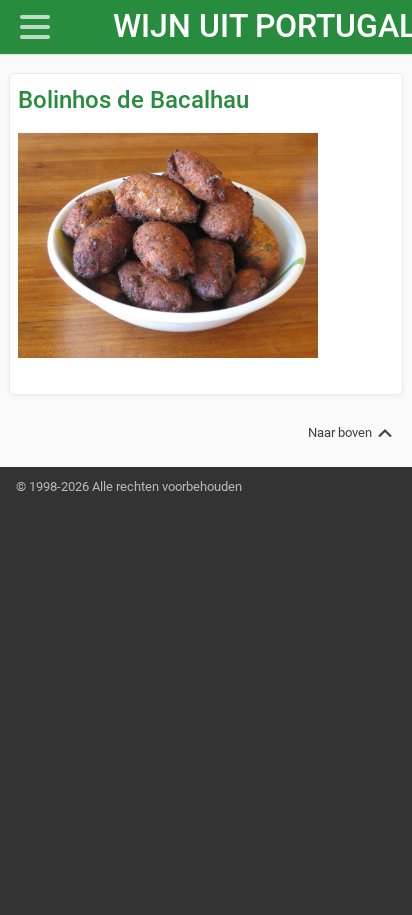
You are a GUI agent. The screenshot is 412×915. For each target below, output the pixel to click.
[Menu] (51, 27)
